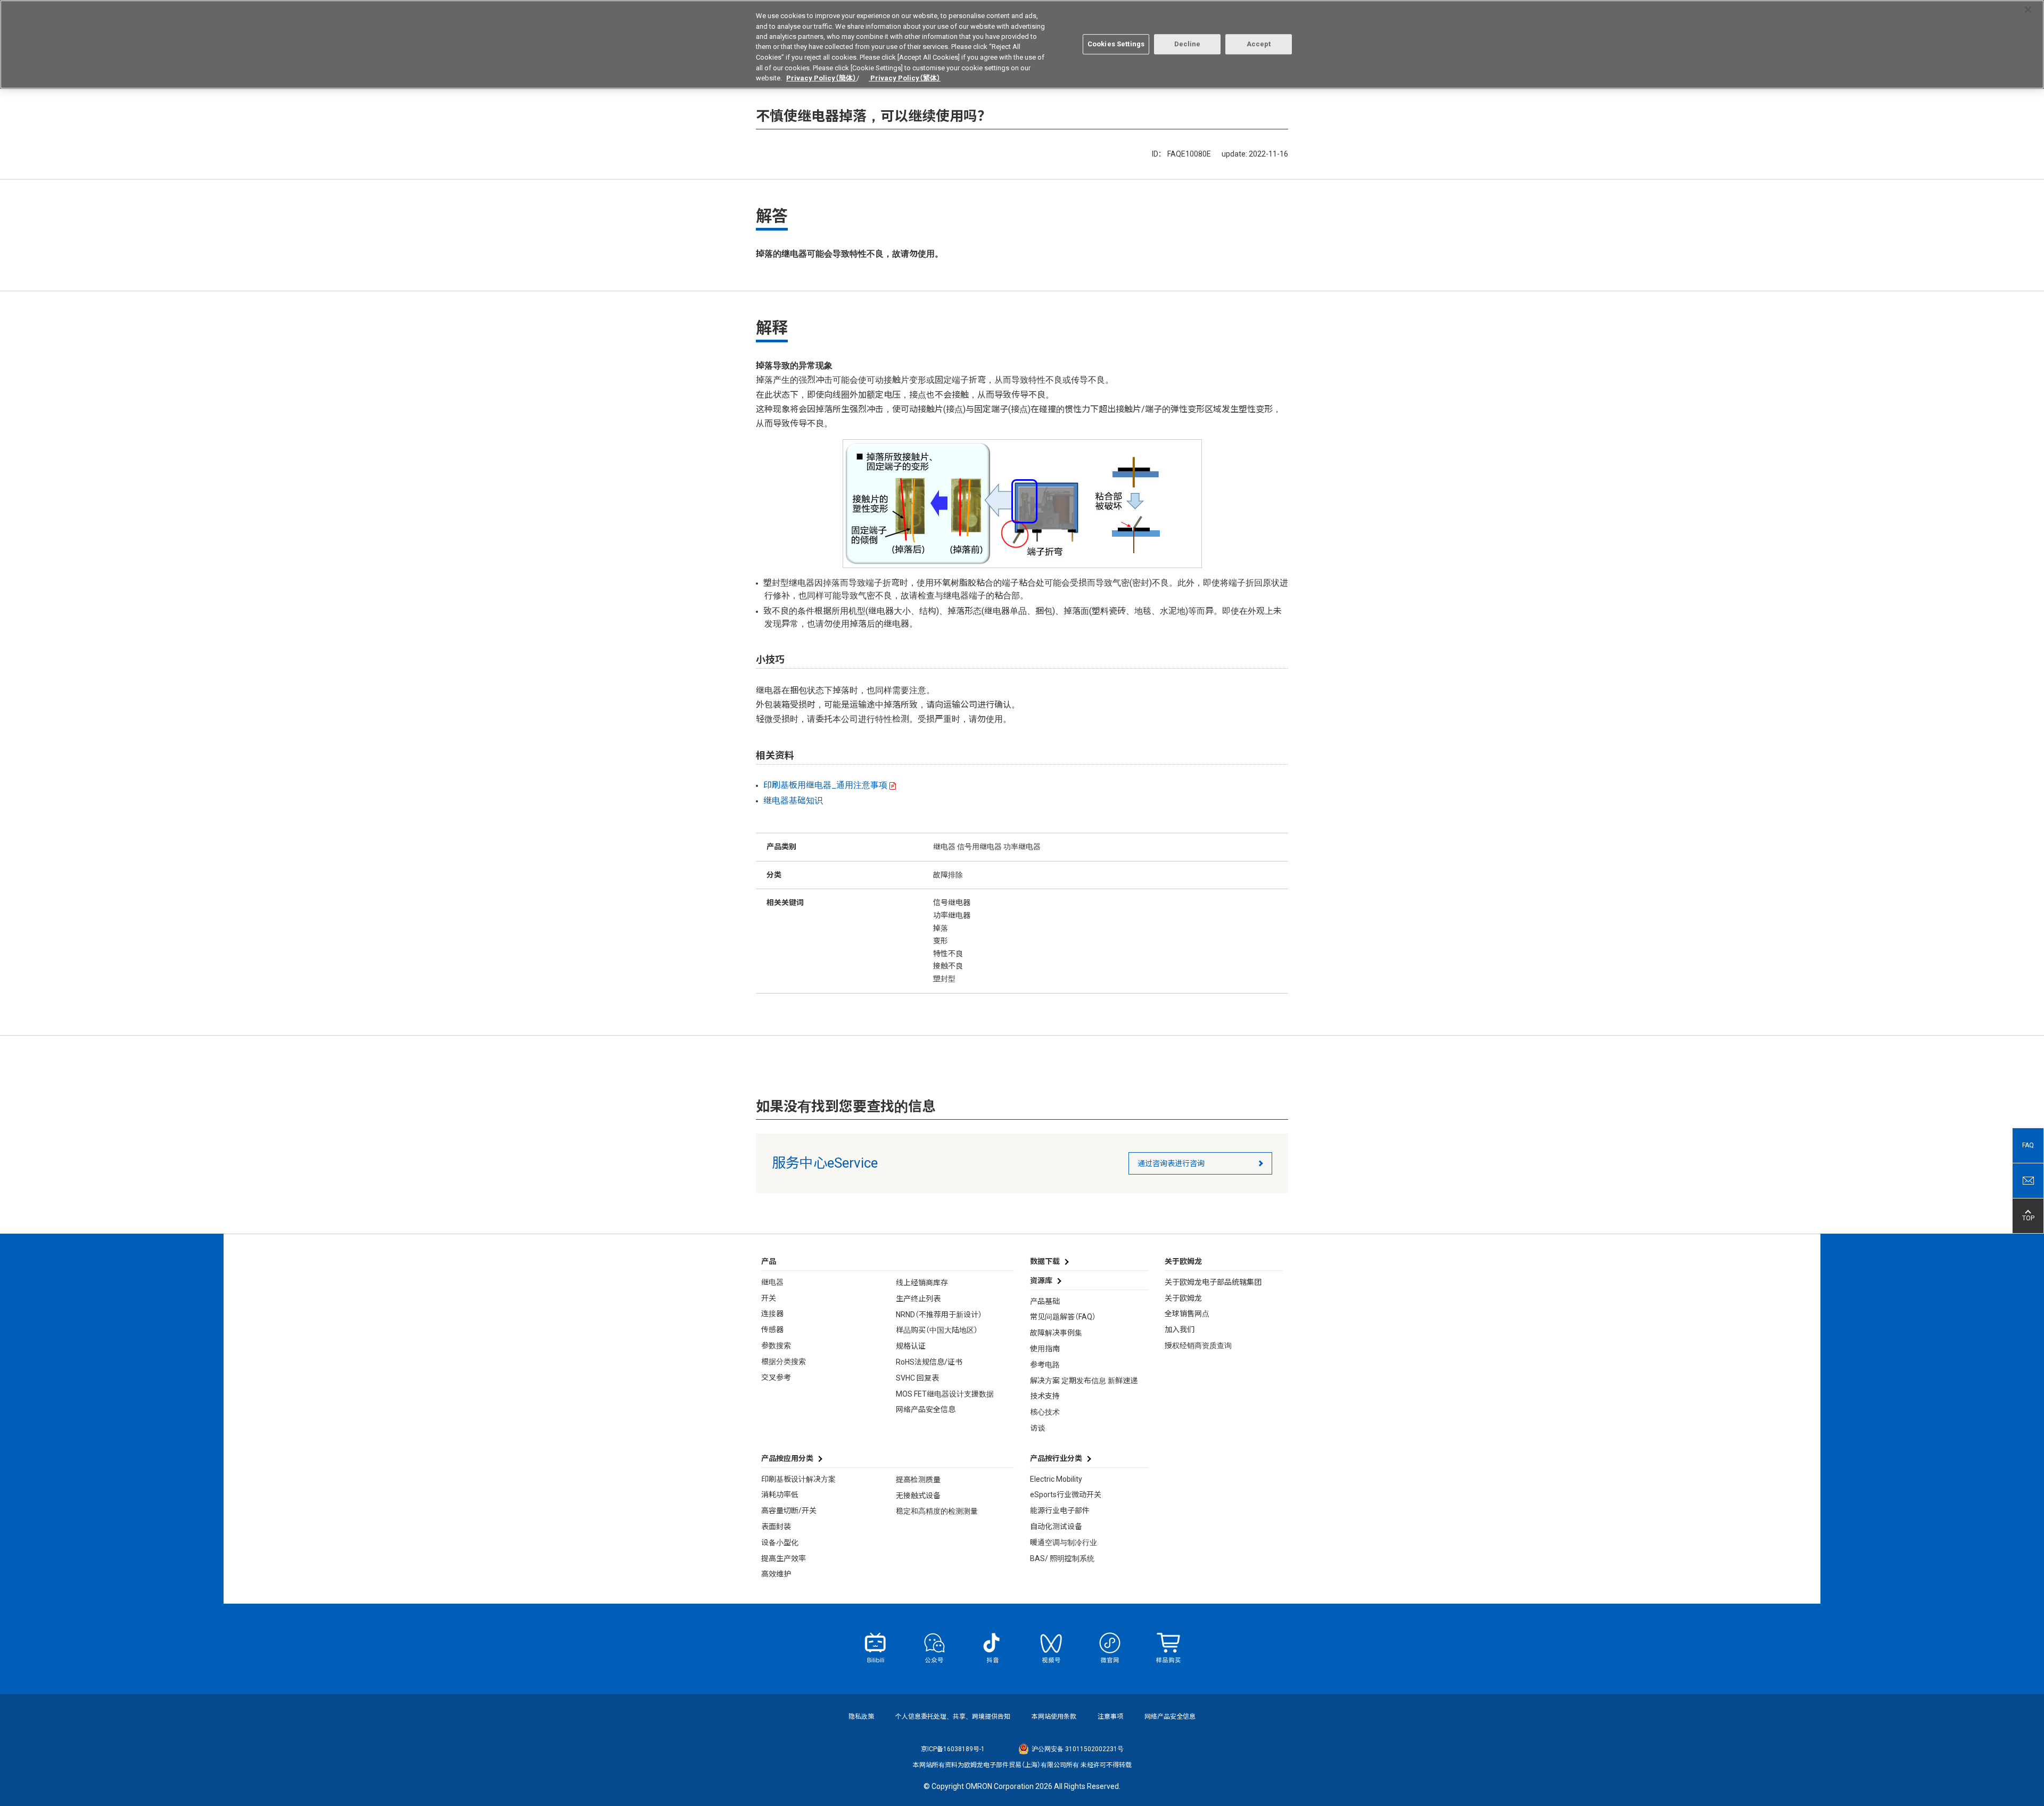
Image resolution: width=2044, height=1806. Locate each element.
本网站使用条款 (1054, 1717)
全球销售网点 (1187, 1314)
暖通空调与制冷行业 (1064, 1542)
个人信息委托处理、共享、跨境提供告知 (953, 1717)
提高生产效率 (784, 1558)
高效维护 (776, 1574)
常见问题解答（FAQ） (1063, 1317)
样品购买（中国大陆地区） (937, 1330)
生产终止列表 (918, 1299)
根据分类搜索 (784, 1361)
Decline (1188, 44)
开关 (769, 1298)
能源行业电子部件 (1060, 1511)
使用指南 (1045, 1349)
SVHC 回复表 (917, 1378)
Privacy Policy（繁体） (905, 78)
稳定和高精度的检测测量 (937, 1511)
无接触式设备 (918, 1496)
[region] (1022, 44)
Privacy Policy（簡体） (821, 78)
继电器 (772, 1282)
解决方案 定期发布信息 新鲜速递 (1084, 1381)
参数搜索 (776, 1345)
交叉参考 (776, 1377)
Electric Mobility (1056, 1479)
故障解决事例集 (1056, 1333)
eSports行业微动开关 (1066, 1495)
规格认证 (911, 1346)
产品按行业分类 (1056, 1458)
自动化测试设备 (1056, 1526)
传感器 (772, 1329)
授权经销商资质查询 (1198, 1345)
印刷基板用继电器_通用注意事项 (825, 785)
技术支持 (1045, 1396)
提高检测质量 (918, 1480)
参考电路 (1045, 1365)
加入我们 (1180, 1329)
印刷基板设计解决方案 (798, 1479)
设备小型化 (780, 1542)
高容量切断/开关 (789, 1511)
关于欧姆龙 (1183, 1298)
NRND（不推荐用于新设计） (939, 1315)
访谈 (1037, 1428)
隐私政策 (861, 1717)
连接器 (772, 1314)
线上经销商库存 (922, 1283)
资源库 (1041, 1280)
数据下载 (1045, 1261)
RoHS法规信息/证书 (929, 1362)
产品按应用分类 (787, 1458)
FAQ (2028, 1145)
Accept (1259, 44)
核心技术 (1045, 1412)
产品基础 (1045, 1301)
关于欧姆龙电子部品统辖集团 (1213, 1282)
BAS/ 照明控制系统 (1062, 1558)
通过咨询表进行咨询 (1171, 1163)
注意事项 (1110, 1717)
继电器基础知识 (793, 801)
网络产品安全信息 (926, 1409)
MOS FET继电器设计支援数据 (945, 1394)
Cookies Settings (1116, 44)
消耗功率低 (780, 1495)
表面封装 (776, 1526)
